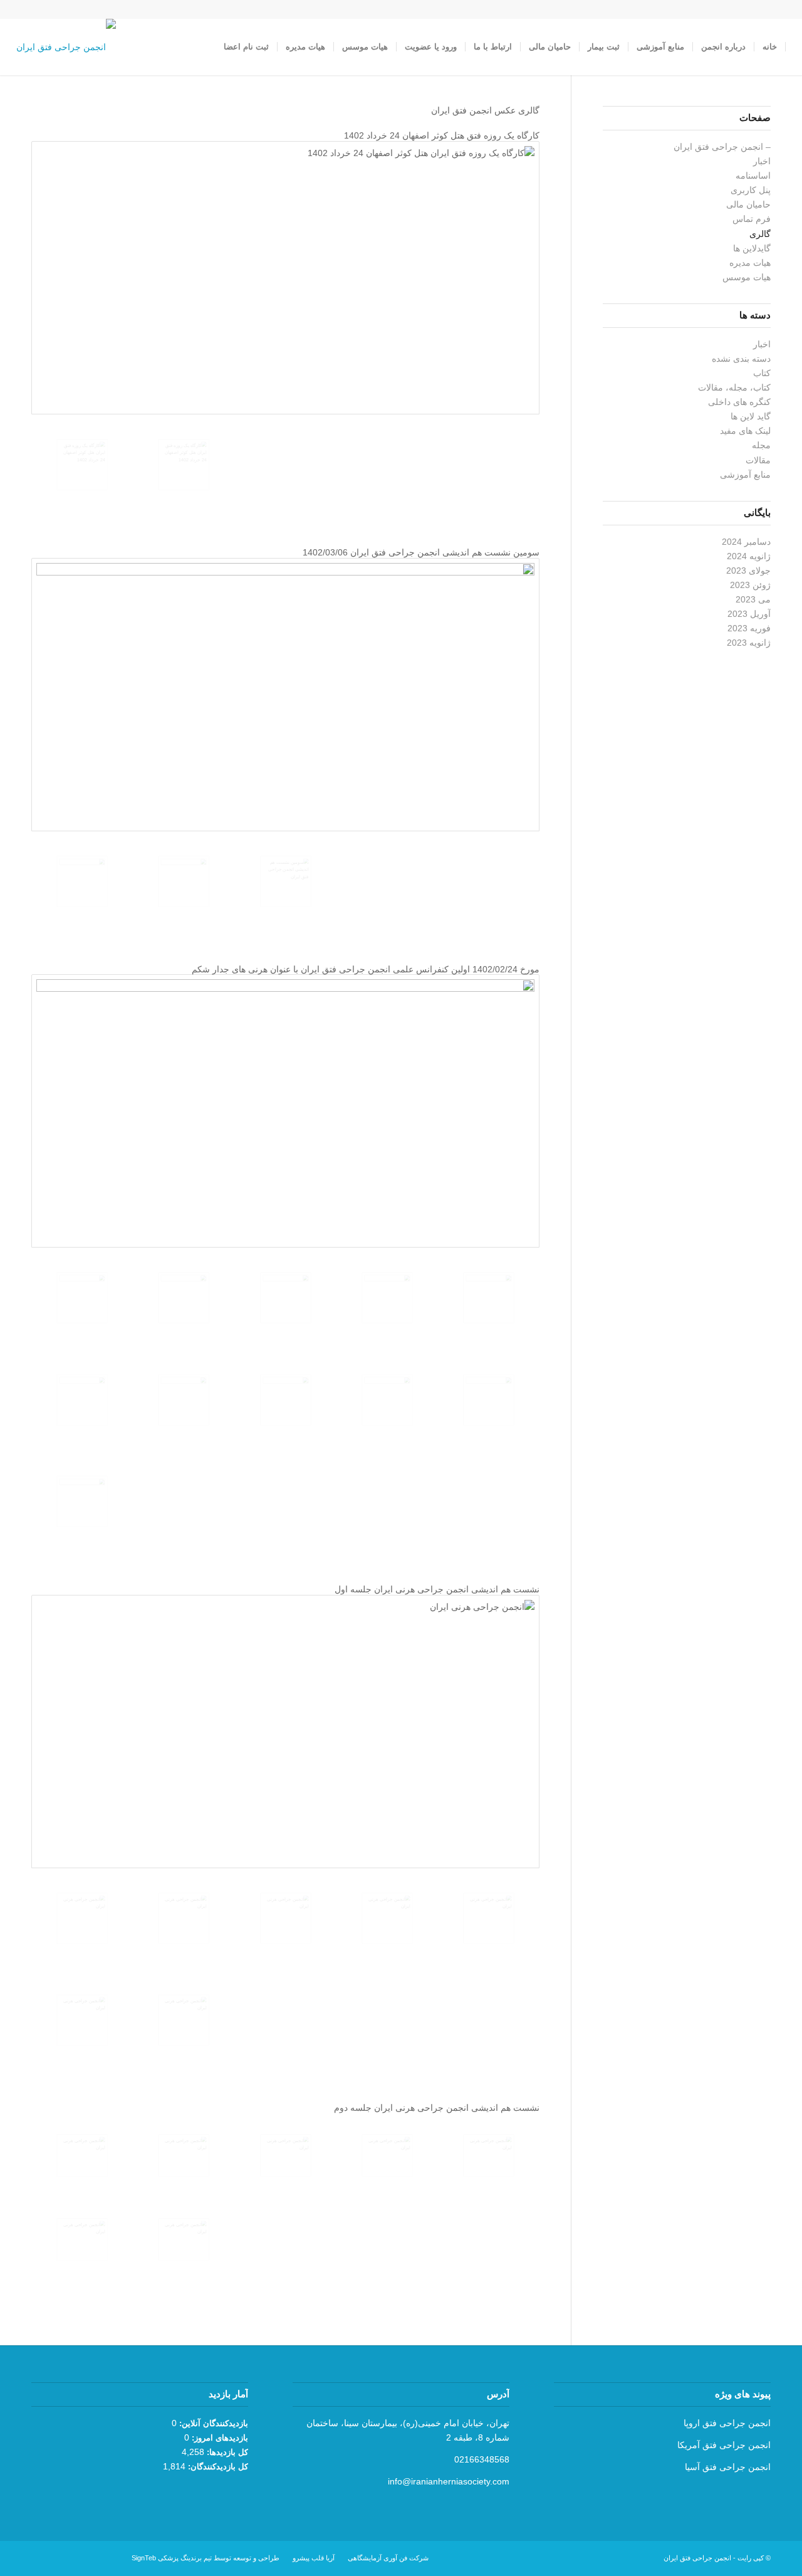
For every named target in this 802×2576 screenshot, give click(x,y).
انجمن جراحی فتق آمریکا (724, 2445)
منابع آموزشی (745, 475)
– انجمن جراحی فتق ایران (722, 147)
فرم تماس (752, 219)
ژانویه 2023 (749, 643)
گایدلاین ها (752, 248)
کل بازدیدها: (226, 2452)
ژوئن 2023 (750, 585)
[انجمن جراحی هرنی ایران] (285, 1732)
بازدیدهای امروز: (219, 2438)
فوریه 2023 (749, 628)
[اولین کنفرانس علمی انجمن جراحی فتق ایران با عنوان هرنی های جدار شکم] (285, 1111)
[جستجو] (203, 47)
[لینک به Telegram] (20, 9)
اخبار (762, 161)
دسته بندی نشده (741, 359)
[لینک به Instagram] (76, 9)
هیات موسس (747, 277)
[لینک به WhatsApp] (58, 9)
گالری (760, 234)
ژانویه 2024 (749, 556)
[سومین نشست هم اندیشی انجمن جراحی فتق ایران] (285, 695)
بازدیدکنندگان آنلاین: (212, 2423)
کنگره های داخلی (739, 402)
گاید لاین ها (751, 416)
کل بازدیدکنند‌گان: (217, 2467)
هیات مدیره (750, 263)
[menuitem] (770, 47)
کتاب (762, 373)
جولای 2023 (748, 570)
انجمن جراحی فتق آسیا (728, 2467)
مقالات (758, 460)
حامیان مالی (748, 204)
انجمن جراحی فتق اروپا (727, 2423)
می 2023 (753, 599)
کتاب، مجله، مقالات (734, 387)
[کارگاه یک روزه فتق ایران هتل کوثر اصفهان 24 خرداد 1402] (285, 278)
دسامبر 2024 (746, 542)
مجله (761, 445)
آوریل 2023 (749, 614)
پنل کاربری (751, 190)
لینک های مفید (745, 431)
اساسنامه (753, 176)
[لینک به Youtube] (39, 9)
